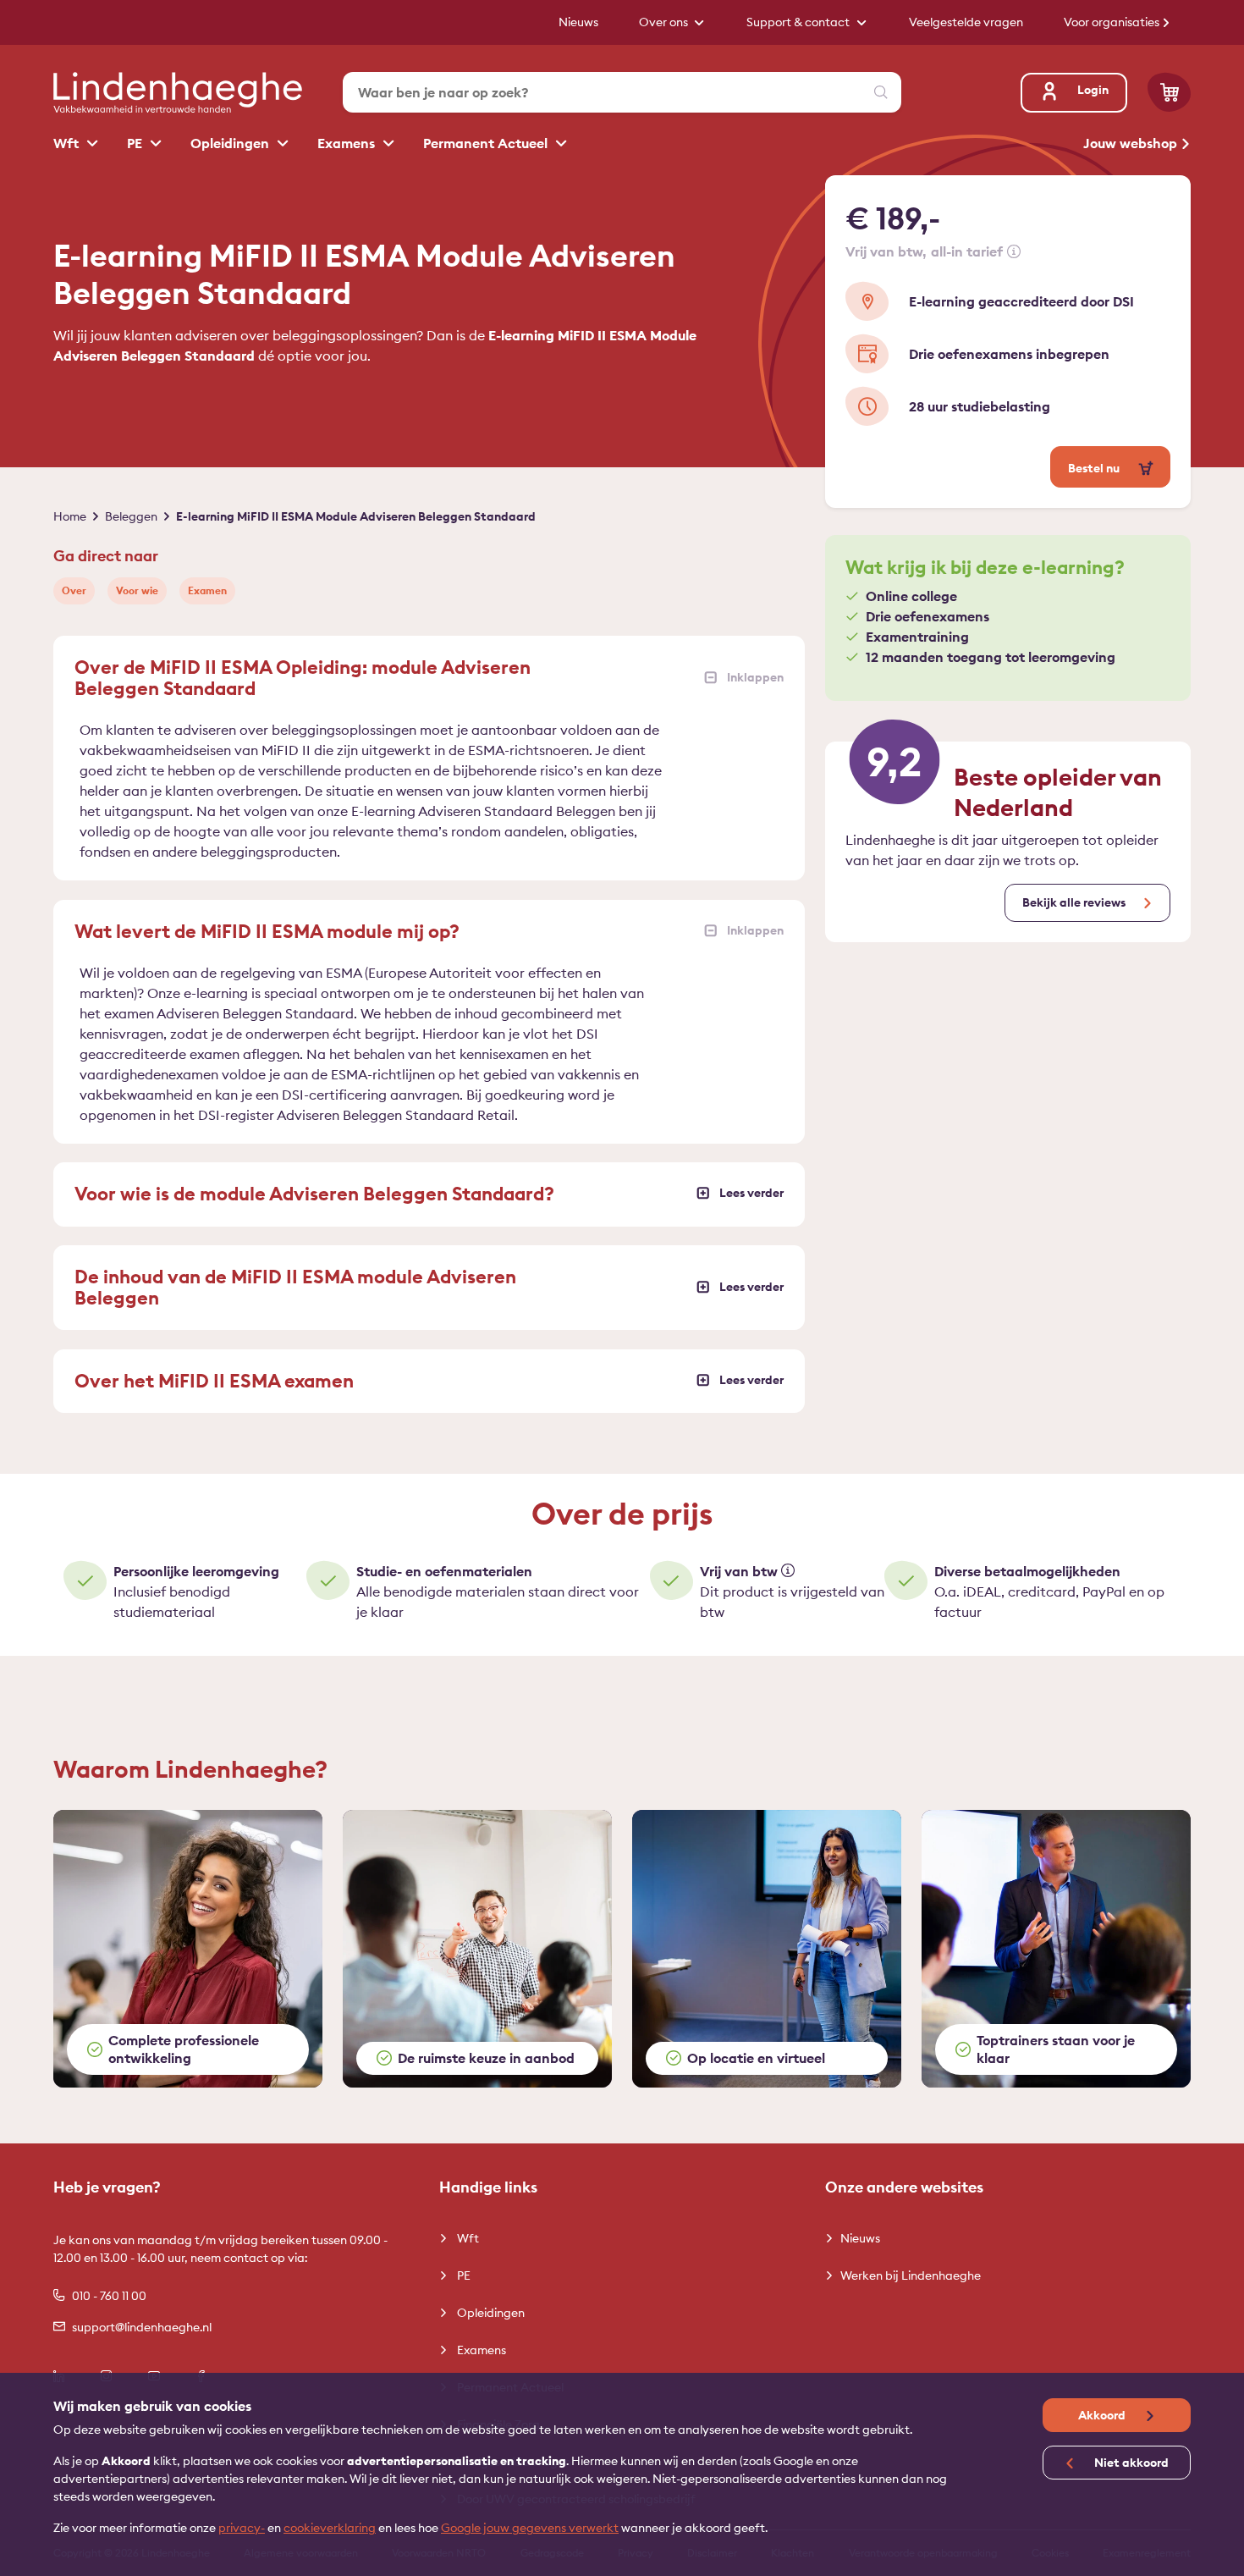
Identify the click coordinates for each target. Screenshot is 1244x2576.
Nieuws (860, 2238)
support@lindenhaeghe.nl (142, 2327)
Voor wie (137, 590)
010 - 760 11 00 (109, 2296)
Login (1093, 90)
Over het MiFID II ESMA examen (214, 1381)
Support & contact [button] (799, 22)
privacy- (242, 2528)
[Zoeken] (881, 92)
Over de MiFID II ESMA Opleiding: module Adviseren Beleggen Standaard (303, 678)
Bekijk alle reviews (1074, 902)
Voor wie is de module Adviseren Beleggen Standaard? (314, 1194)
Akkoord (1103, 2415)
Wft (68, 143)
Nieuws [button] (578, 22)
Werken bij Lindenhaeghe (911, 2275)
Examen (207, 590)
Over (74, 590)
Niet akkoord (1130, 2463)
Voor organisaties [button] (1113, 22)
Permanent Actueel (487, 143)
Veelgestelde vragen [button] (966, 22)
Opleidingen (231, 143)
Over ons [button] (665, 22)
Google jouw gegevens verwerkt (530, 2528)
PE (136, 143)
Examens (348, 143)
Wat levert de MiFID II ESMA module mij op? (267, 931)
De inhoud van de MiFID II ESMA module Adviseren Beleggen (295, 1287)
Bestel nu (1095, 468)
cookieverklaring (330, 2528)
